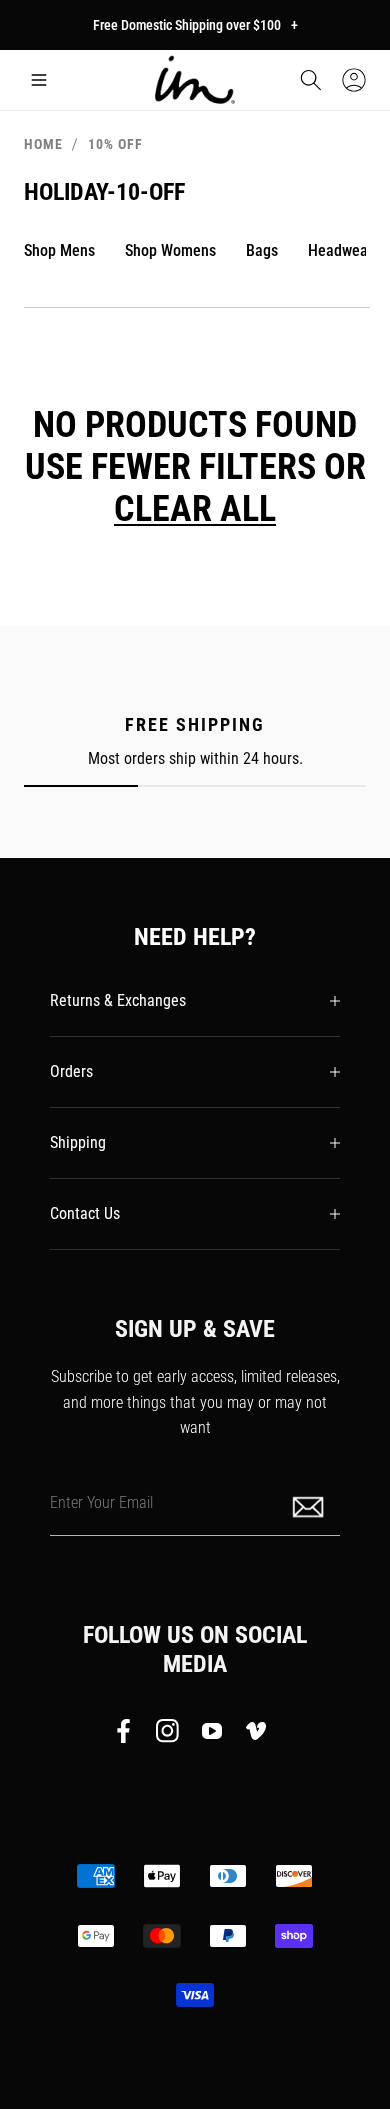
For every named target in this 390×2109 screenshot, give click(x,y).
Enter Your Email (101, 1501)
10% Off (115, 144)
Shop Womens (170, 250)
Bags (262, 250)
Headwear (340, 250)
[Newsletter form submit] (310, 1505)
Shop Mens (59, 250)
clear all (195, 509)
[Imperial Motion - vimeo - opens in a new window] (256, 1735)
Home (43, 144)
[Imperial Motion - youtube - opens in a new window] (212, 1735)
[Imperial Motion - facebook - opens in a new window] (129, 1735)
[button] (39, 80)
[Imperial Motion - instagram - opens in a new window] (168, 1735)
